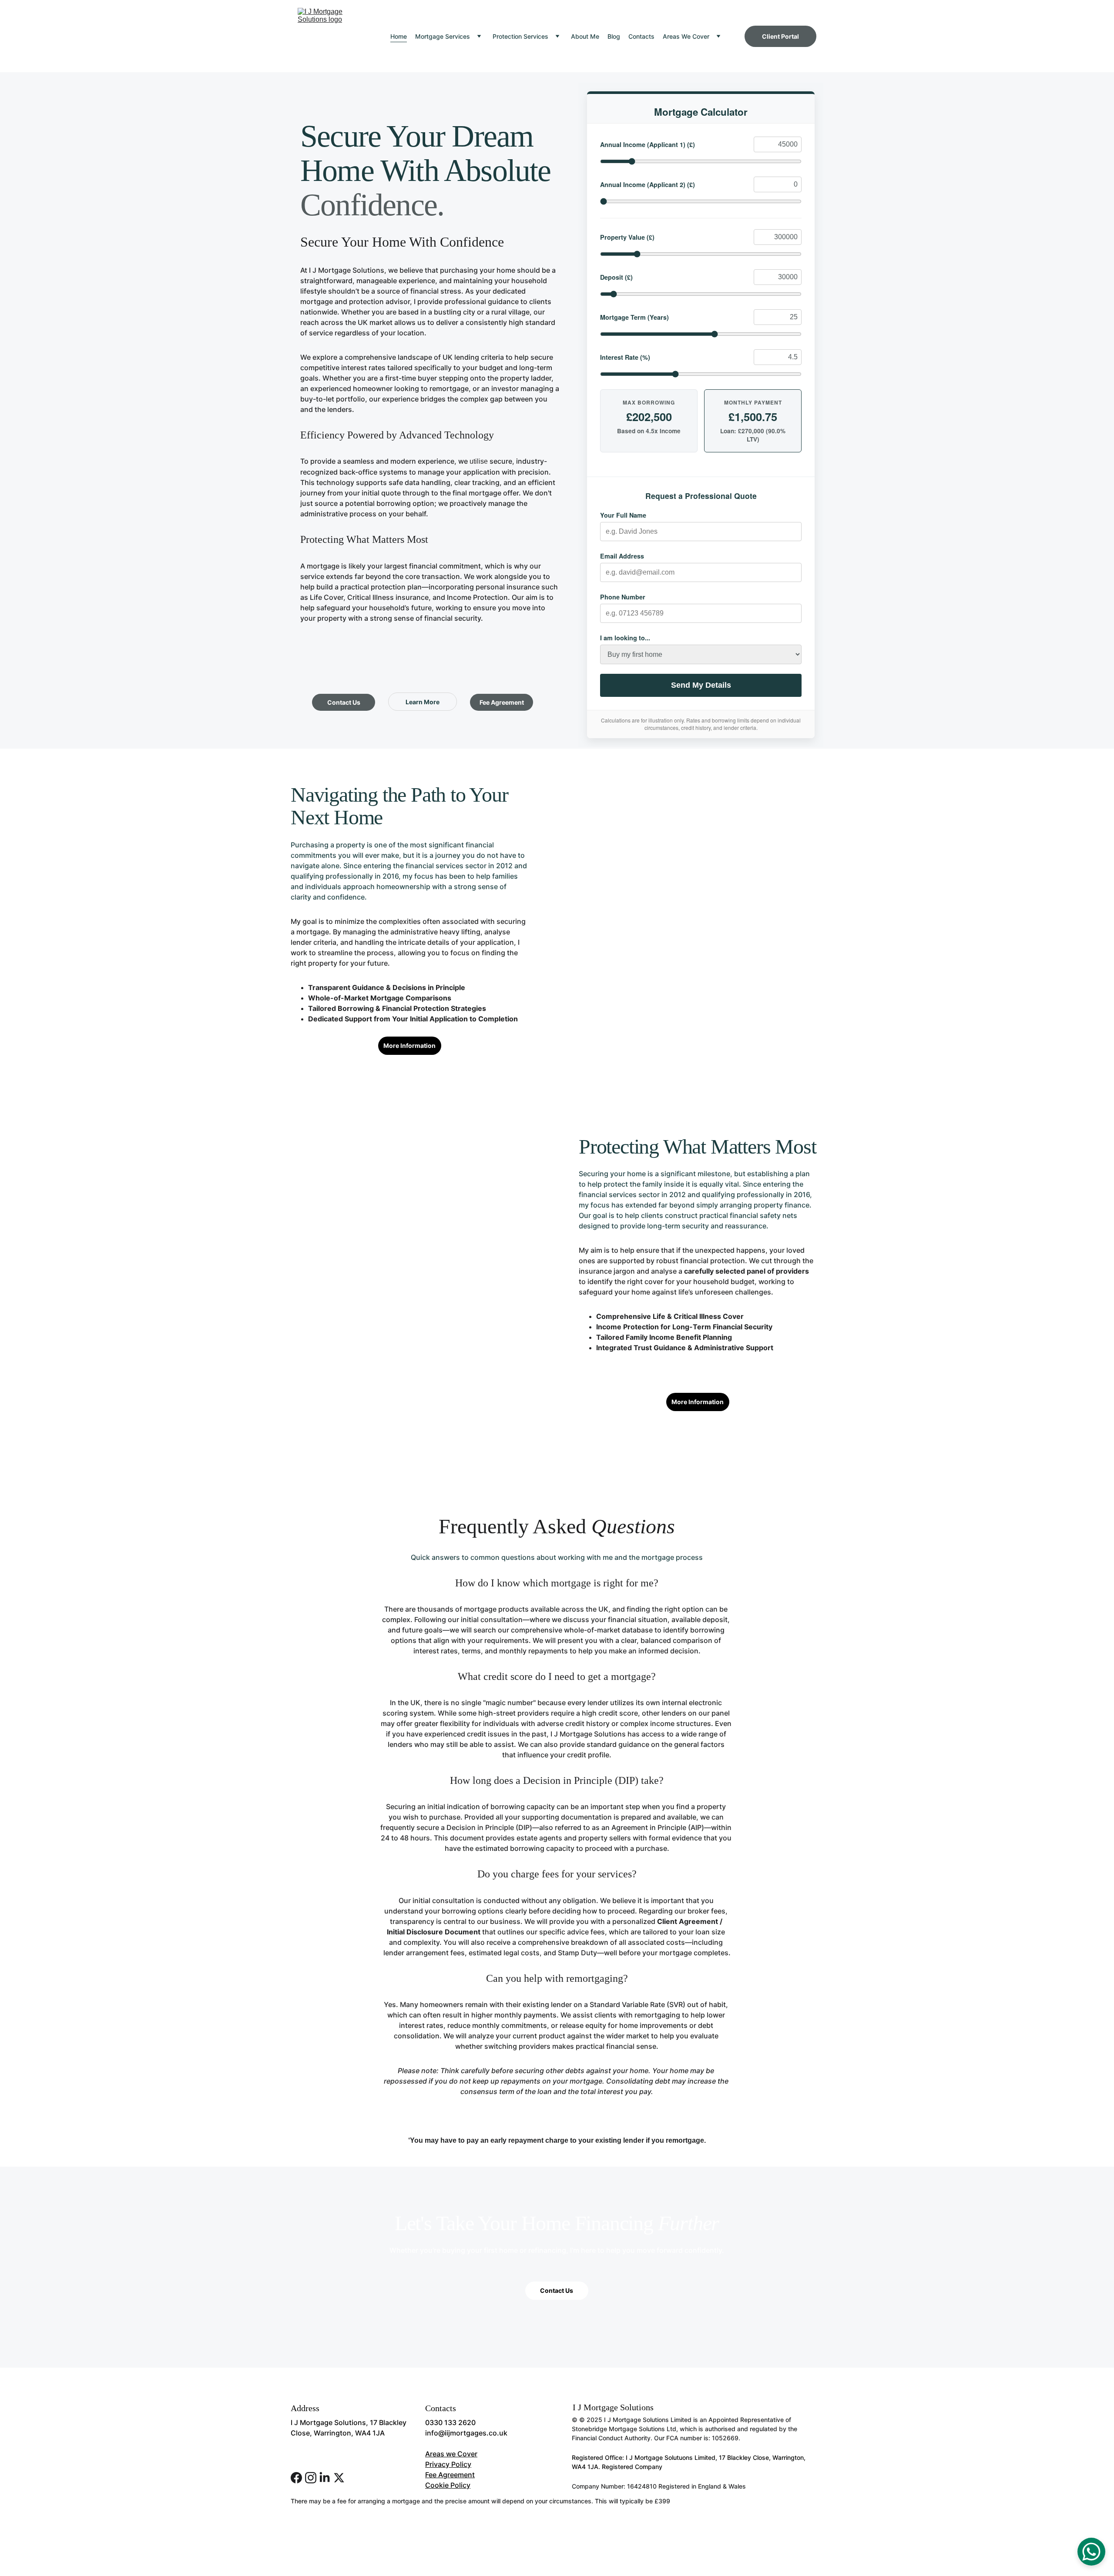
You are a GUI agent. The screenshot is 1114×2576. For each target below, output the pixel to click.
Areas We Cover (686, 36)
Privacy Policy (448, 2464)
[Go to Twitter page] (339, 2478)
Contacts (641, 36)
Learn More (423, 702)
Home (399, 36)
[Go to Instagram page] (311, 2478)
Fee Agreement (502, 702)
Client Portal (780, 36)
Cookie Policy (448, 2485)
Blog (614, 36)
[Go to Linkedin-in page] (325, 2478)
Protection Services (520, 36)
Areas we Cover (451, 2454)
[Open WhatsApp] (1091, 2552)
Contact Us (344, 702)
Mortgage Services (443, 36)
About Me (585, 36)
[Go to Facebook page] (296, 2478)
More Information (409, 1045)
